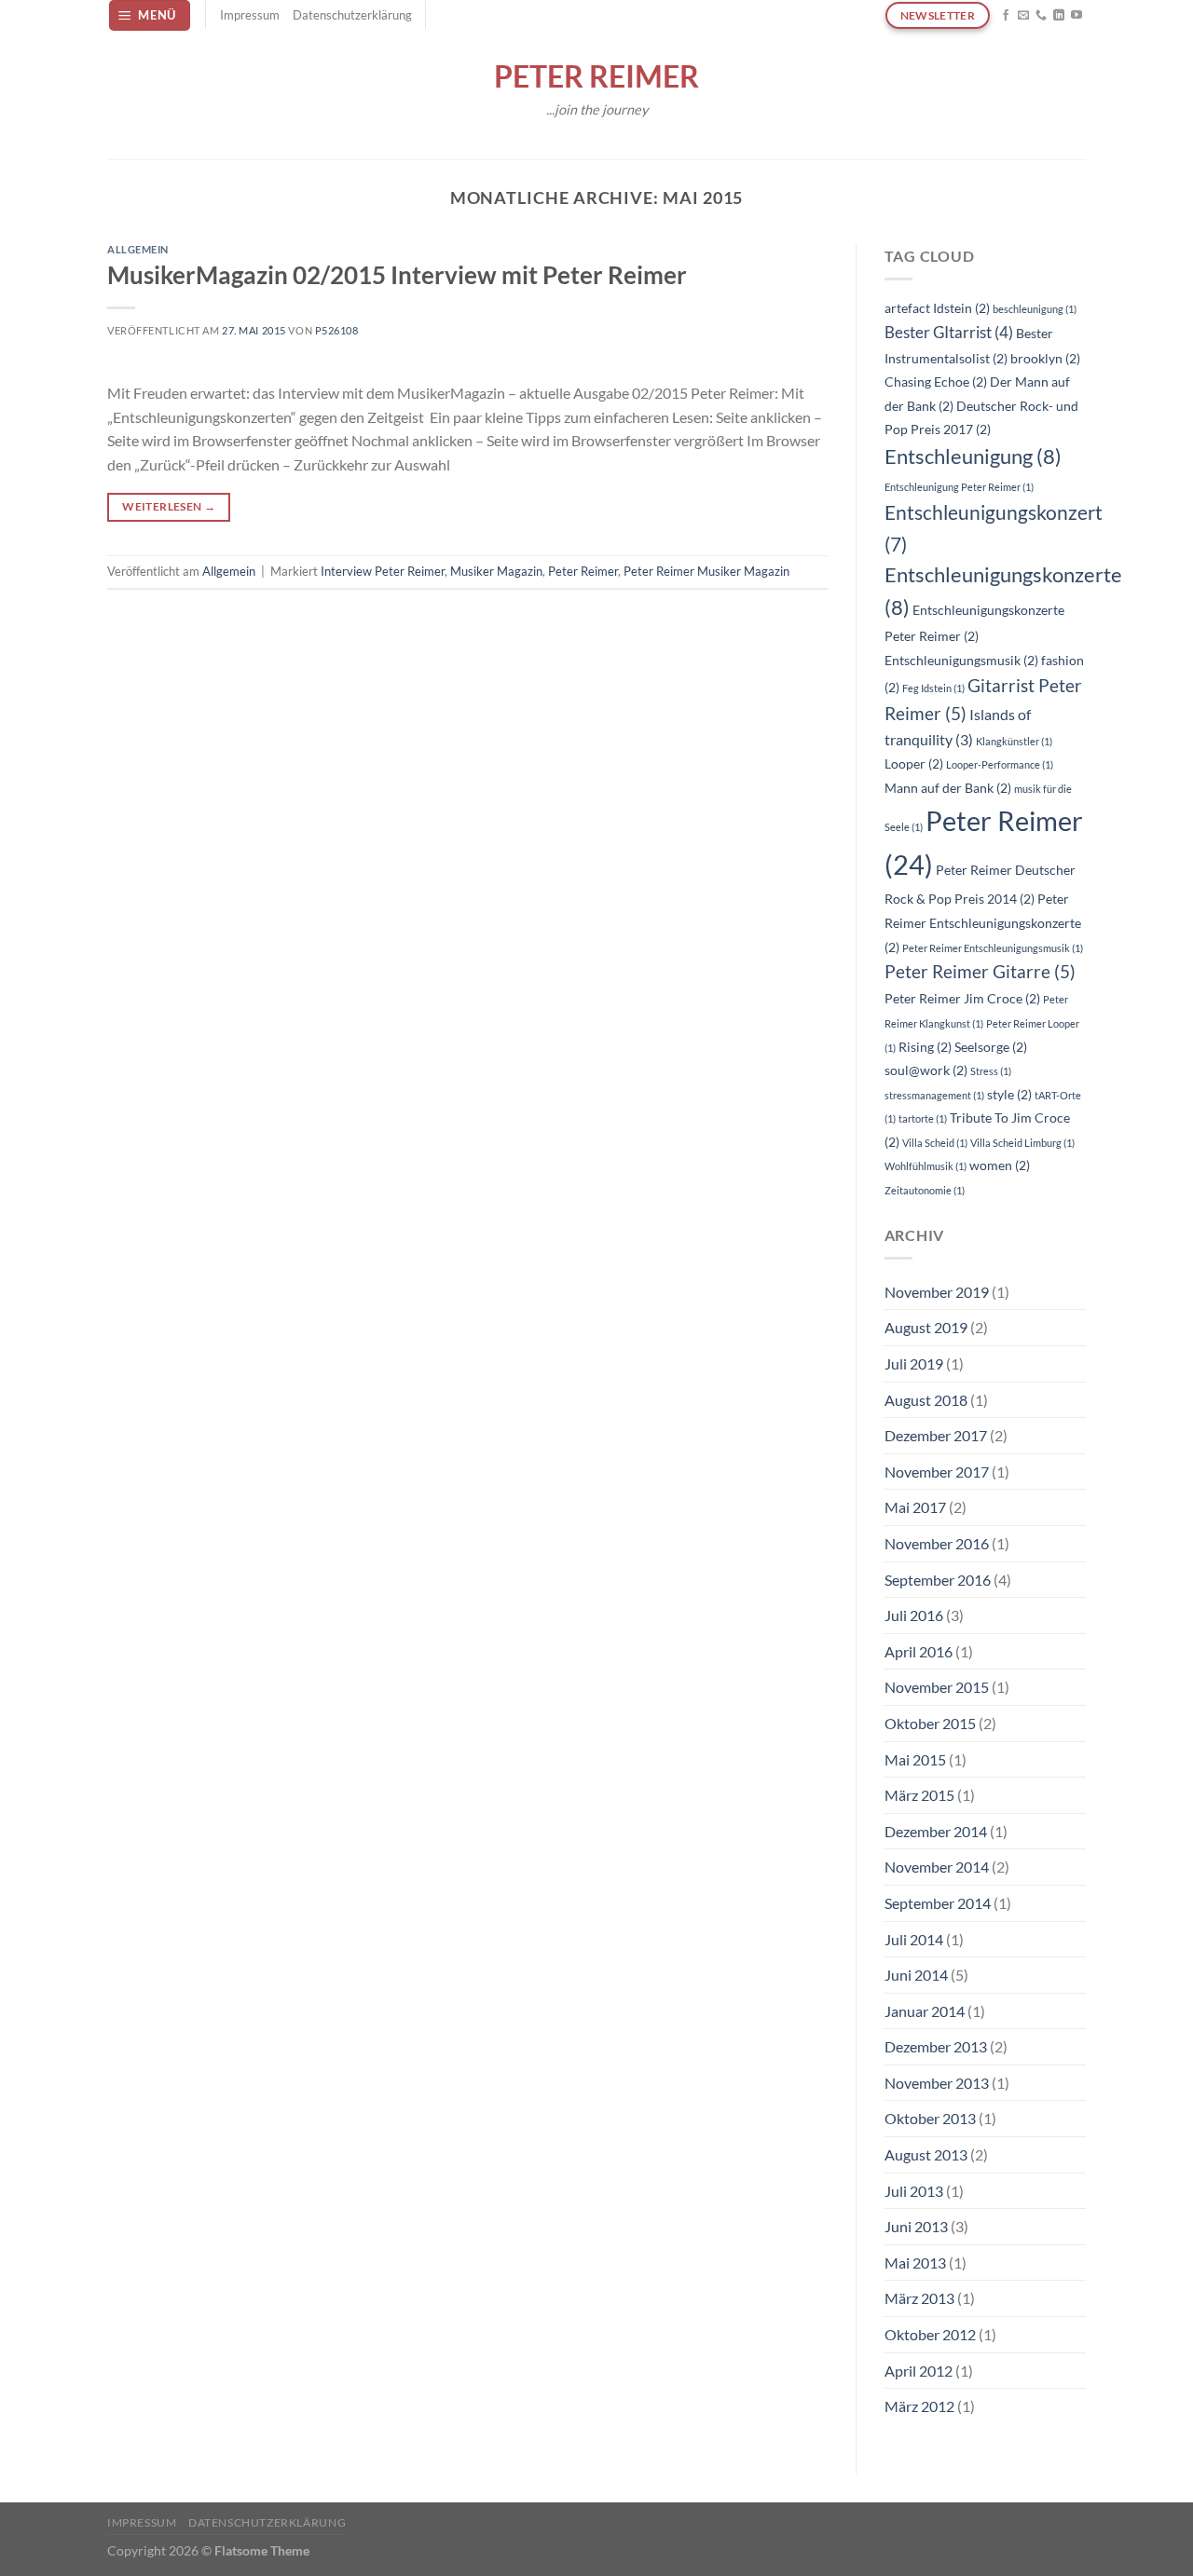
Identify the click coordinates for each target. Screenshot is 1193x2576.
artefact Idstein (937, 308)
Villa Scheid (935, 1143)
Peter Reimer (596, 76)
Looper (914, 763)
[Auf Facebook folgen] (1006, 16)
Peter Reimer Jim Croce (962, 998)
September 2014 (938, 1903)
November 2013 (937, 2083)
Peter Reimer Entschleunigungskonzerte (983, 922)
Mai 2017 (915, 1507)
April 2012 (919, 2371)
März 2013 (919, 2298)
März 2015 (919, 1795)
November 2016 (937, 1543)
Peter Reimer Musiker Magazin (706, 571)
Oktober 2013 (930, 2118)
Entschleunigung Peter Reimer (959, 487)
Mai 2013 (915, 2263)
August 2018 (926, 1400)
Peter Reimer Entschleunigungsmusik (993, 948)
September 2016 (938, 1580)
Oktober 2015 (930, 1723)
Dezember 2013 (936, 2046)
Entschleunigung (973, 457)
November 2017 (937, 1472)
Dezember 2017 (936, 1435)
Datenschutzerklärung (352, 15)
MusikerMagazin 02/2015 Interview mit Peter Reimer (397, 275)
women (1000, 1165)
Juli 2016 (914, 1615)
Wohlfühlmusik (926, 1166)
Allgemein (138, 249)
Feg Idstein (933, 688)
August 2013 (926, 2154)
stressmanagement (934, 1095)
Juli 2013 (914, 2191)
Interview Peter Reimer (383, 571)
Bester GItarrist (949, 332)
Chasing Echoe (936, 382)
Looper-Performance (1000, 764)
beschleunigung (1035, 309)
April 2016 (919, 1651)
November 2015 (937, 1687)
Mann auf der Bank (948, 788)
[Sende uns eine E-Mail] (1023, 16)
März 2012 (919, 2406)
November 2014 (937, 1867)
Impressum (250, 15)
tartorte (923, 1118)
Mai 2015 (915, 1759)
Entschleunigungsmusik (961, 660)
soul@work (926, 1070)
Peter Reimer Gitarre (980, 971)
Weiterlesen (169, 506)
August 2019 (926, 1327)
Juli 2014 (914, 1939)
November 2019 (937, 1292)
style (1009, 1094)
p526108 (337, 330)
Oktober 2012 (930, 2334)
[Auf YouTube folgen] (1076, 16)
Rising (925, 1047)
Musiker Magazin (496, 571)
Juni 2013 (916, 2226)
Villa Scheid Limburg (1022, 1143)
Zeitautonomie (925, 1190)
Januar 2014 (925, 2011)
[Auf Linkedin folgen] (1059, 16)
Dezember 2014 (936, 1831)
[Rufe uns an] (1041, 16)
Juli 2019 (914, 1363)
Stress (991, 1071)
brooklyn (1045, 358)
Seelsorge (991, 1047)
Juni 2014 (916, 1975)
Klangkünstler (1014, 741)
